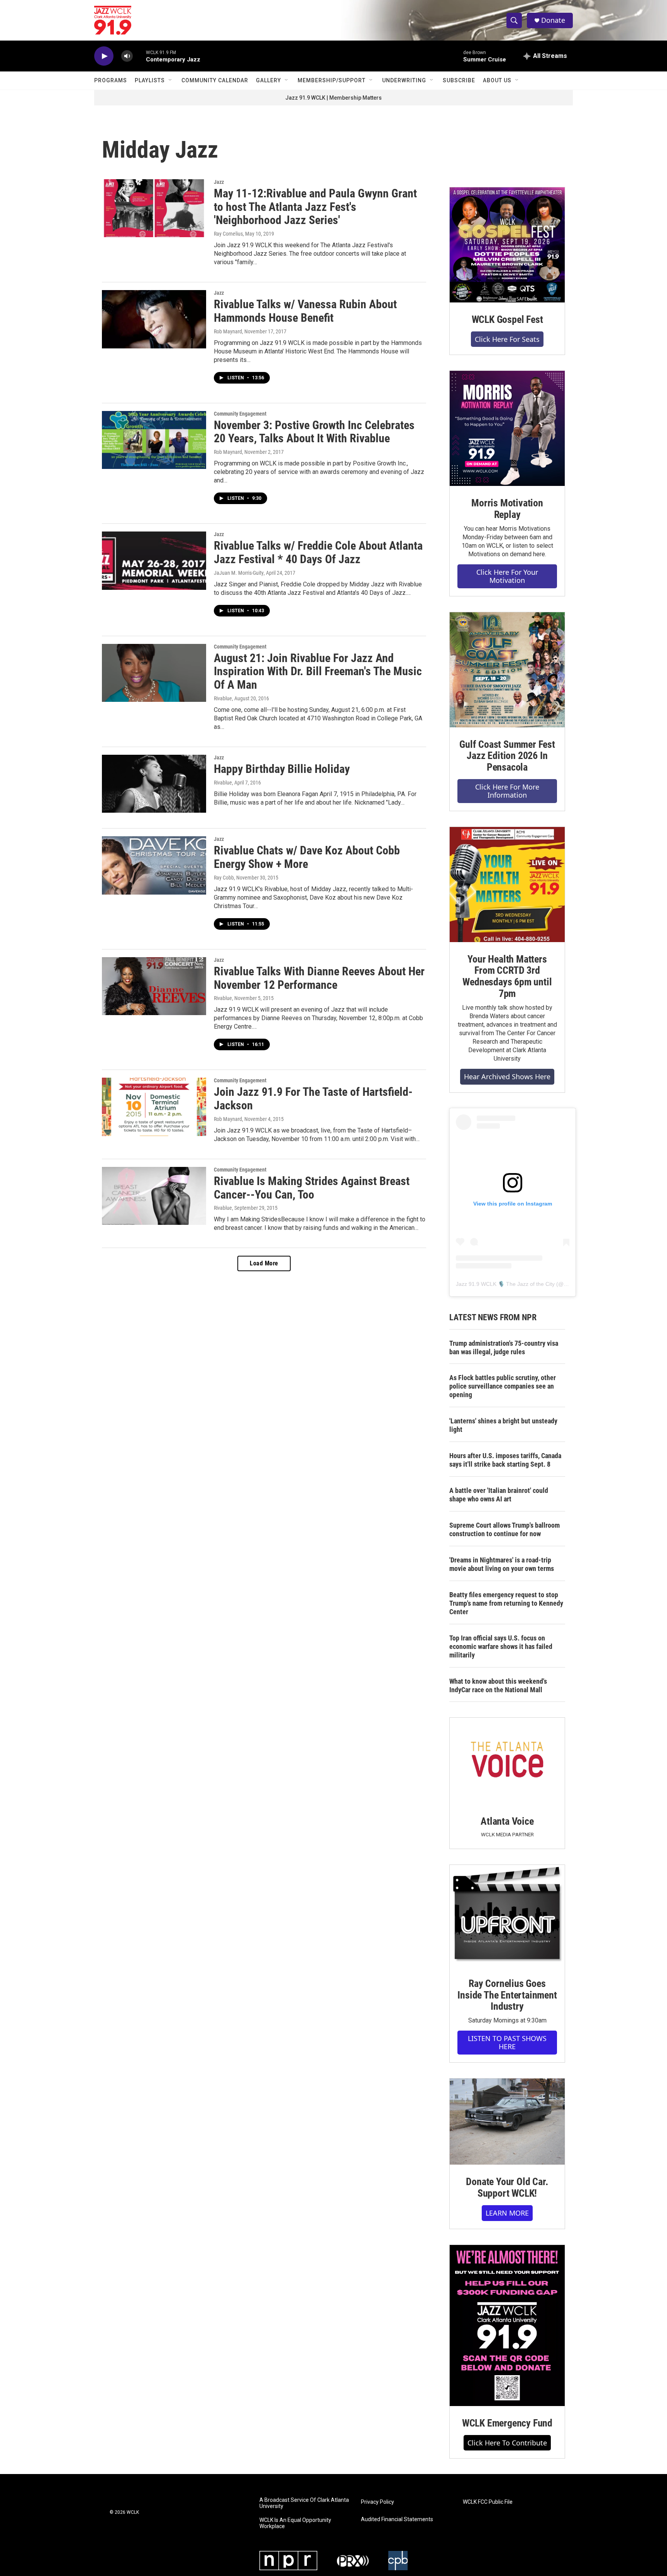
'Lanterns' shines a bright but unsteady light (503, 1425)
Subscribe (459, 80)
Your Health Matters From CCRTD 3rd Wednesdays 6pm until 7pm (507, 976)
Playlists (150, 80)
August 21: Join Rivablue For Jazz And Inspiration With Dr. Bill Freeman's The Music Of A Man (318, 672)
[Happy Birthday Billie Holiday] (154, 784)
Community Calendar (215, 80)
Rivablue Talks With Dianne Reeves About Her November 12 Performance (319, 978)
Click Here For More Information (507, 791)
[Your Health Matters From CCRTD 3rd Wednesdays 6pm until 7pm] (507, 885)
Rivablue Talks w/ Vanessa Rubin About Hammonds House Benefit (305, 311)
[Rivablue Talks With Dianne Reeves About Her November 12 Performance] (154, 986)
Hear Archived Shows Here (507, 1077)
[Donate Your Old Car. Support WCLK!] (507, 2122)
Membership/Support (332, 80)
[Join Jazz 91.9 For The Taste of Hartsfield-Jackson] (154, 1107)
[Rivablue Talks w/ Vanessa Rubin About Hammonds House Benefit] (154, 319)
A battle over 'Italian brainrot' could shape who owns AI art (499, 1495)
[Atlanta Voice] (507, 1761)
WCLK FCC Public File (488, 2502)
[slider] (139, 56)
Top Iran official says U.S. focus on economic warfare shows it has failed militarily (501, 1646)
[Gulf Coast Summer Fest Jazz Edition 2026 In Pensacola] (507, 670)
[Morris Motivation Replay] (507, 428)
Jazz (219, 182)
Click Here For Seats (507, 339)
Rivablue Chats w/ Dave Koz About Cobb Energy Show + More (307, 857)
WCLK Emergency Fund (507, 2423)
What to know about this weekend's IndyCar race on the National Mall (498, 1685)
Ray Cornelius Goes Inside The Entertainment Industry (507, 1995)
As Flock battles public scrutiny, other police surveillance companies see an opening (503, 1386)
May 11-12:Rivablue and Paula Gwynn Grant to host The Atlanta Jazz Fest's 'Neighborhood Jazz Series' (315, 207)
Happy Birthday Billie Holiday (282, 769)
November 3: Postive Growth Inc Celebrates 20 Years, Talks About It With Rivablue (314, 432)
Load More (264, 1263)
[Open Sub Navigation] (171, 80)
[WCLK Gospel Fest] (507, 245)
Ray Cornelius (228, 234)
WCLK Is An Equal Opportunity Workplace (295, 2523)
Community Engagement (240, 414)
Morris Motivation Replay (507, 509)
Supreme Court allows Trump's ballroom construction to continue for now (504, 1529)
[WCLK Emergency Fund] (507, 2326)
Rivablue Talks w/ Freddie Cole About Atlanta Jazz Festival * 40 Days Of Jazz (318, 552)
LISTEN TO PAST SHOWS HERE (507, 2042)
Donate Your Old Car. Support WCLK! (507, 2187)
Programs (111, 80)
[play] (104, 56)
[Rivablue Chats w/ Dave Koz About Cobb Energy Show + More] (154, 865)
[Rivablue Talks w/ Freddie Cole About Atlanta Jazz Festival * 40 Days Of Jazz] (154, 560)
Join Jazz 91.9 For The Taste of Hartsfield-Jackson (313, 1099)
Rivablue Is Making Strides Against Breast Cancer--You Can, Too (312, 1188)
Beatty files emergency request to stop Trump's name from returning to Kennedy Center (506, 1603)
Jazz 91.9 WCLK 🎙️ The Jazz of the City (505, 1284)
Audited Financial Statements (397, 2519)
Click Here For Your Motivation (507, 576)
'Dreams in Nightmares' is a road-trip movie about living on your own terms (502, 1564)
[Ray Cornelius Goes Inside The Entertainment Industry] (507, 1916)
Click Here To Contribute (507, 2443)
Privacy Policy (378, 2502)
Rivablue (223, 698)
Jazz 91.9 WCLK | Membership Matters (333, 98)
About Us (497, 80)
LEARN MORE (507, 2213)
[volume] (127, 56)
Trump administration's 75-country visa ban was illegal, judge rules (504, 1347)
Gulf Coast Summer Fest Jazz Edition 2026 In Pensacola (507, 756)
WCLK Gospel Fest (507, 319)
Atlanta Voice (507, 1821)
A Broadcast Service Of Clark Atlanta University (304, 2503)
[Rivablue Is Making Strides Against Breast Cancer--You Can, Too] (154, 1196)
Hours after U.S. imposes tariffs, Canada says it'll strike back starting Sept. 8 (505, 1460)
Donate (553, 20)
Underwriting (404, 80)
